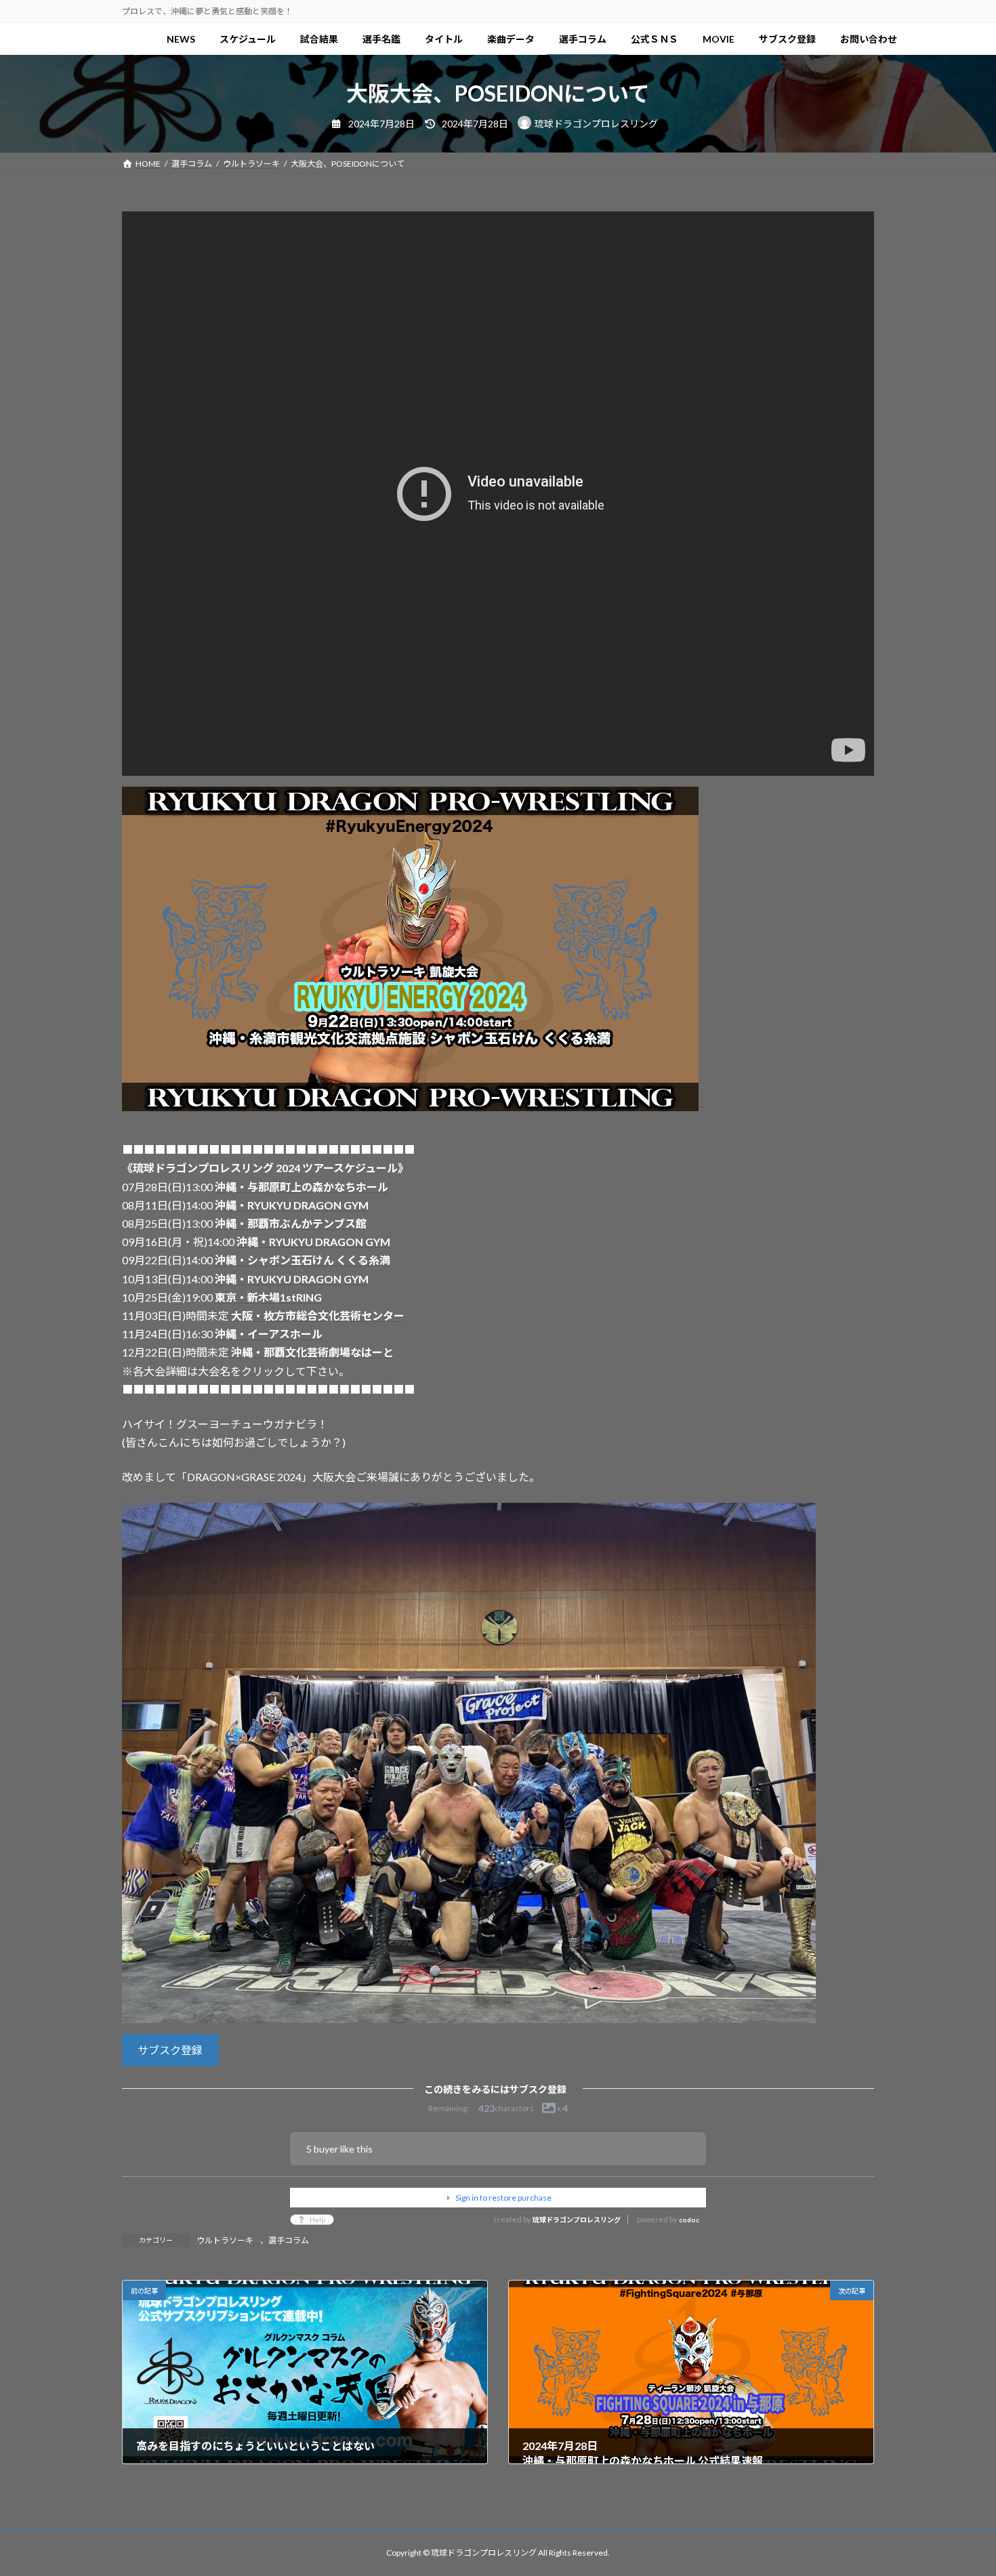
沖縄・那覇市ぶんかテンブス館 (291, 1223)
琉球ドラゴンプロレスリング (577, 2220)
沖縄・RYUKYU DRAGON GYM (292, 1205)
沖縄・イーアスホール (269, 1334)
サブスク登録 (170, 2050)
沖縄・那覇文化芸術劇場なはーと (312, 1352)
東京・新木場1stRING (268, 1297)
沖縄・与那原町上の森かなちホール (302, 1187)
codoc (689, 2220)
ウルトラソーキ (225, 2240)
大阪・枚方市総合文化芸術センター (318, 1315)
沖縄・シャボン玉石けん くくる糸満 (303, 1260)
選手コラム (289, 2240)
